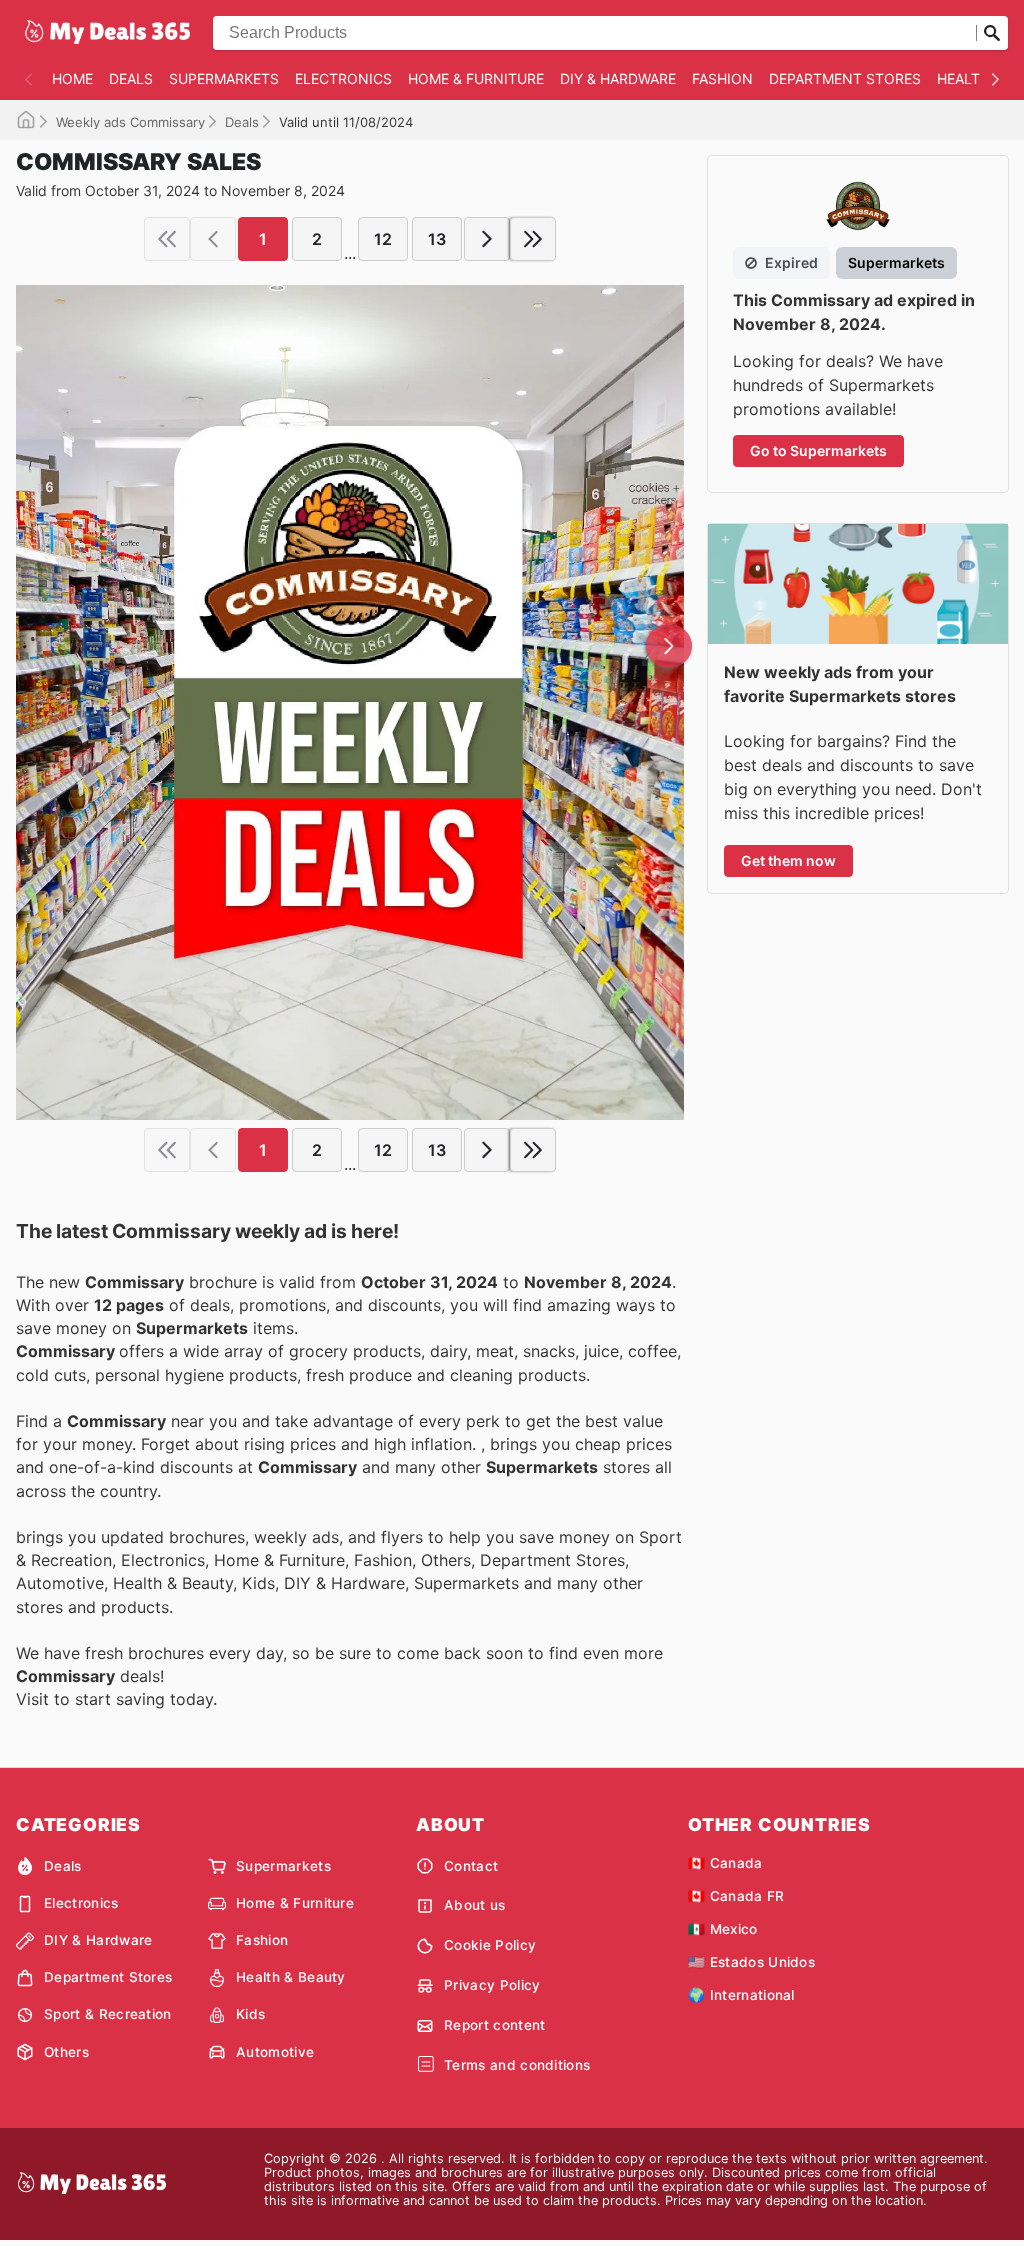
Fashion (722, 78)
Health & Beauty (291, 1977)
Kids (250, 2014)
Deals (131, 78)
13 (437, 239)
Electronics (343, 78)
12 (383, 239)
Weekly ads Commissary (130, 122)
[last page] (533, 239)
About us (475, 1905)
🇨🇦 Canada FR (736, 1896)
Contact (471, 1866)
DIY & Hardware (618, 78)
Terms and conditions (517, 2065)
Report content (494, 2025)
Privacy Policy (492, 1985)
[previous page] (213, 239)
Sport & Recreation (108, 2014)
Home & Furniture (476, 78)
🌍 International (741, 1995)
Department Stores (845, 78)
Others (66, 2052)
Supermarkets (224, 78)
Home (72, 78)
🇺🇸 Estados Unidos (751, 1962)
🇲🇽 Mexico (723, 1929)
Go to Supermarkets (818, 450)
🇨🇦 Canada (725, 1863)
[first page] (167, 239)
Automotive (275, 2052)
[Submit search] (992, 33)
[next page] (487, 239)
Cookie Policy (490, 1945)
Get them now (788, 860)
